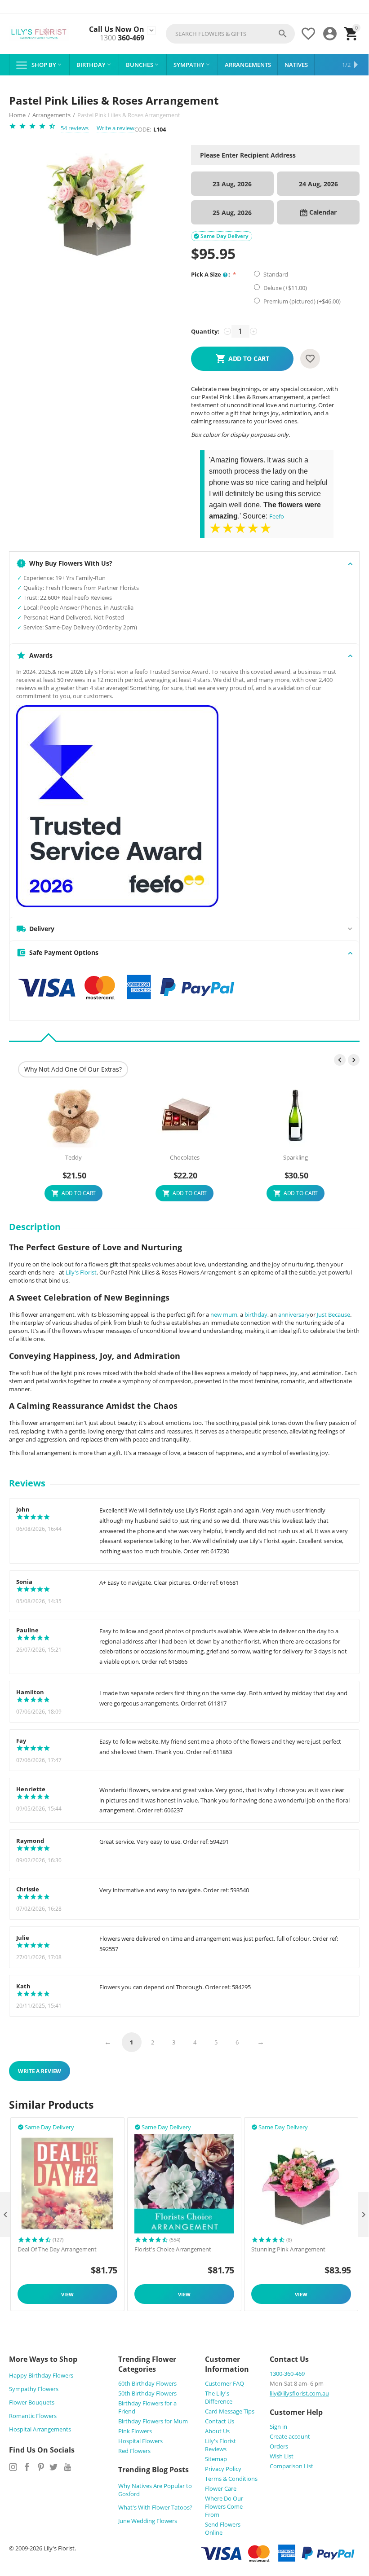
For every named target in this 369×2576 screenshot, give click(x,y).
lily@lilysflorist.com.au (299, 2393)
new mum (224, 1314)
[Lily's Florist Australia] (39, 34)
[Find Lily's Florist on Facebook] (27, 2467)
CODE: (143, 129)
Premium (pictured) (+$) (301, 301)
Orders (279, 2446)
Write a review (116, 128)
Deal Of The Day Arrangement (57, 2250)
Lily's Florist (81, 1272)
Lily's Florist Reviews (220, 2445)
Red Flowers (134, 2451)
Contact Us (220, 2421)
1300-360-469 (287, 2374)
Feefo (277, 516)
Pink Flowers (135, 2431)
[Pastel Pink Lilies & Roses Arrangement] (96, 206)
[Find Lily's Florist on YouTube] (67, 2467)
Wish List (282, 2456)
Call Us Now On (117, 29)
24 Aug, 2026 (318, 184)
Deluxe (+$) (285, 288)
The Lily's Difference (219, 2397)
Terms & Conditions (231, 2479)
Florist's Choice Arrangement (173, 2250)
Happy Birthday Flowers (41, 2375)
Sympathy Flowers (34, 2389)
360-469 (122, 38)
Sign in (278, 2427)
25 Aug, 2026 (232, 213)
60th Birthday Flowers (147, 2383)
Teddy (73, 1158)
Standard (276, 274)
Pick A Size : (211, 274)
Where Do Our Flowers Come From (224, 2506)
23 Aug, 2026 (232, 184)
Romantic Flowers (33, 2416)
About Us (217, 2431)
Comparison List (291, 2466)
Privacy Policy (223, 2469)
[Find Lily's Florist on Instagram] (13, 2467)
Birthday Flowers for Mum (153, 2421)
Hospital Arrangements (40, 2429)
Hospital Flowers (140, 2441)
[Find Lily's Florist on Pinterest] (41, 2467)
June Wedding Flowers (148, 2521)
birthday (256, 1314)
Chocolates (185, 1158)
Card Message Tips (230, 2411)
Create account (290, 2436)
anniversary (294, 1314)
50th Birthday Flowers (147, 2393)
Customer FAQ (225, 2383)
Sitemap (216, 2459)
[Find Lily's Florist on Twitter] (53, 2467)
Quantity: (205, 331)
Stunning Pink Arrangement (288, 2250)
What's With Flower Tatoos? (155, 2507)
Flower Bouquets (32, 2402)
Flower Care (221, 2488)
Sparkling (296, 1158)
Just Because (333, 1314)
